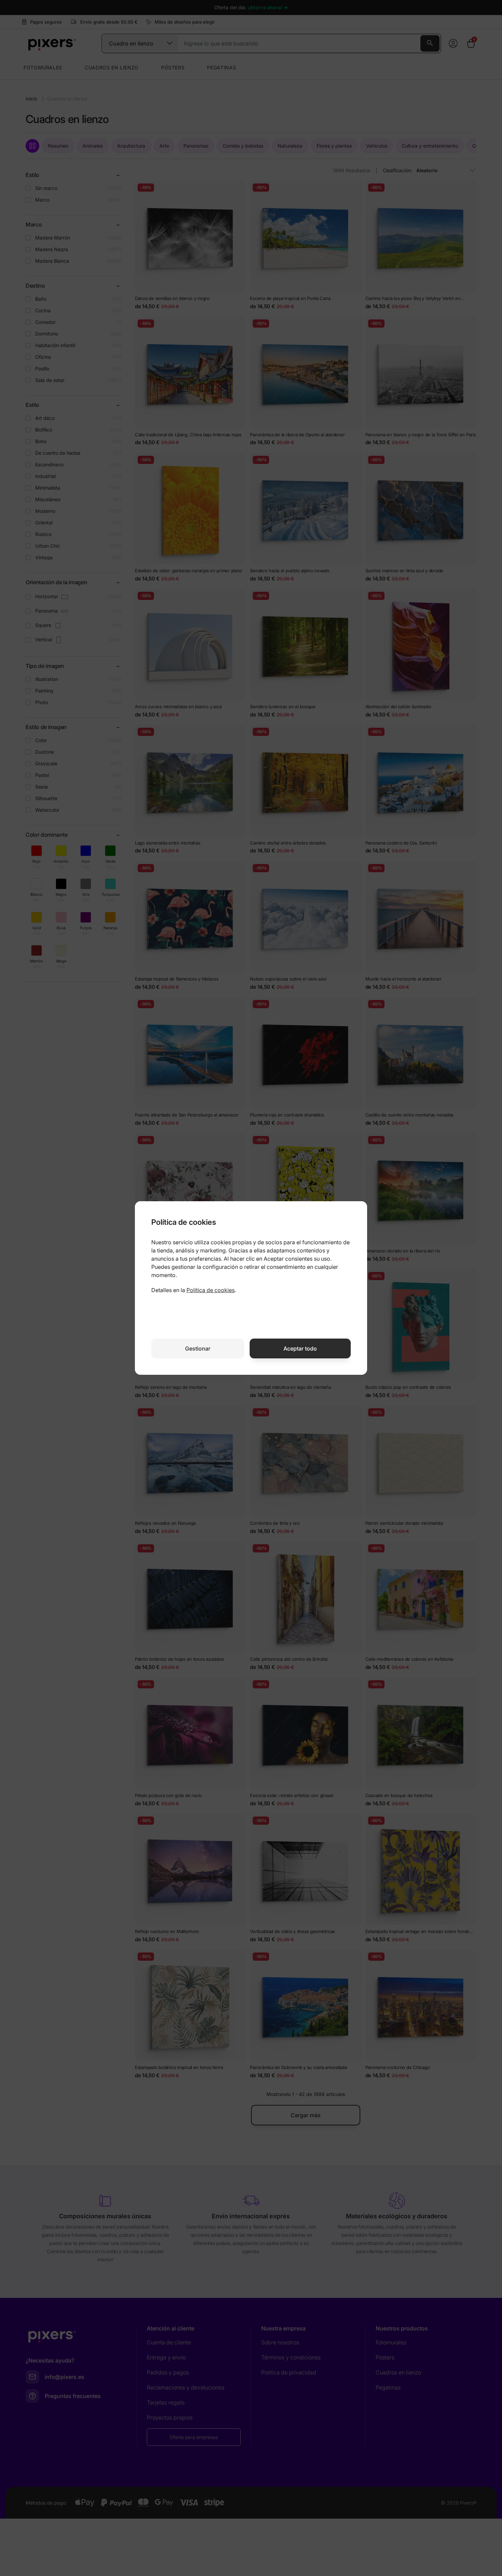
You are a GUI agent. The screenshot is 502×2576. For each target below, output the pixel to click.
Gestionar (198, 1348)
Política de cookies (211, 1290)
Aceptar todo (300, 1348)
